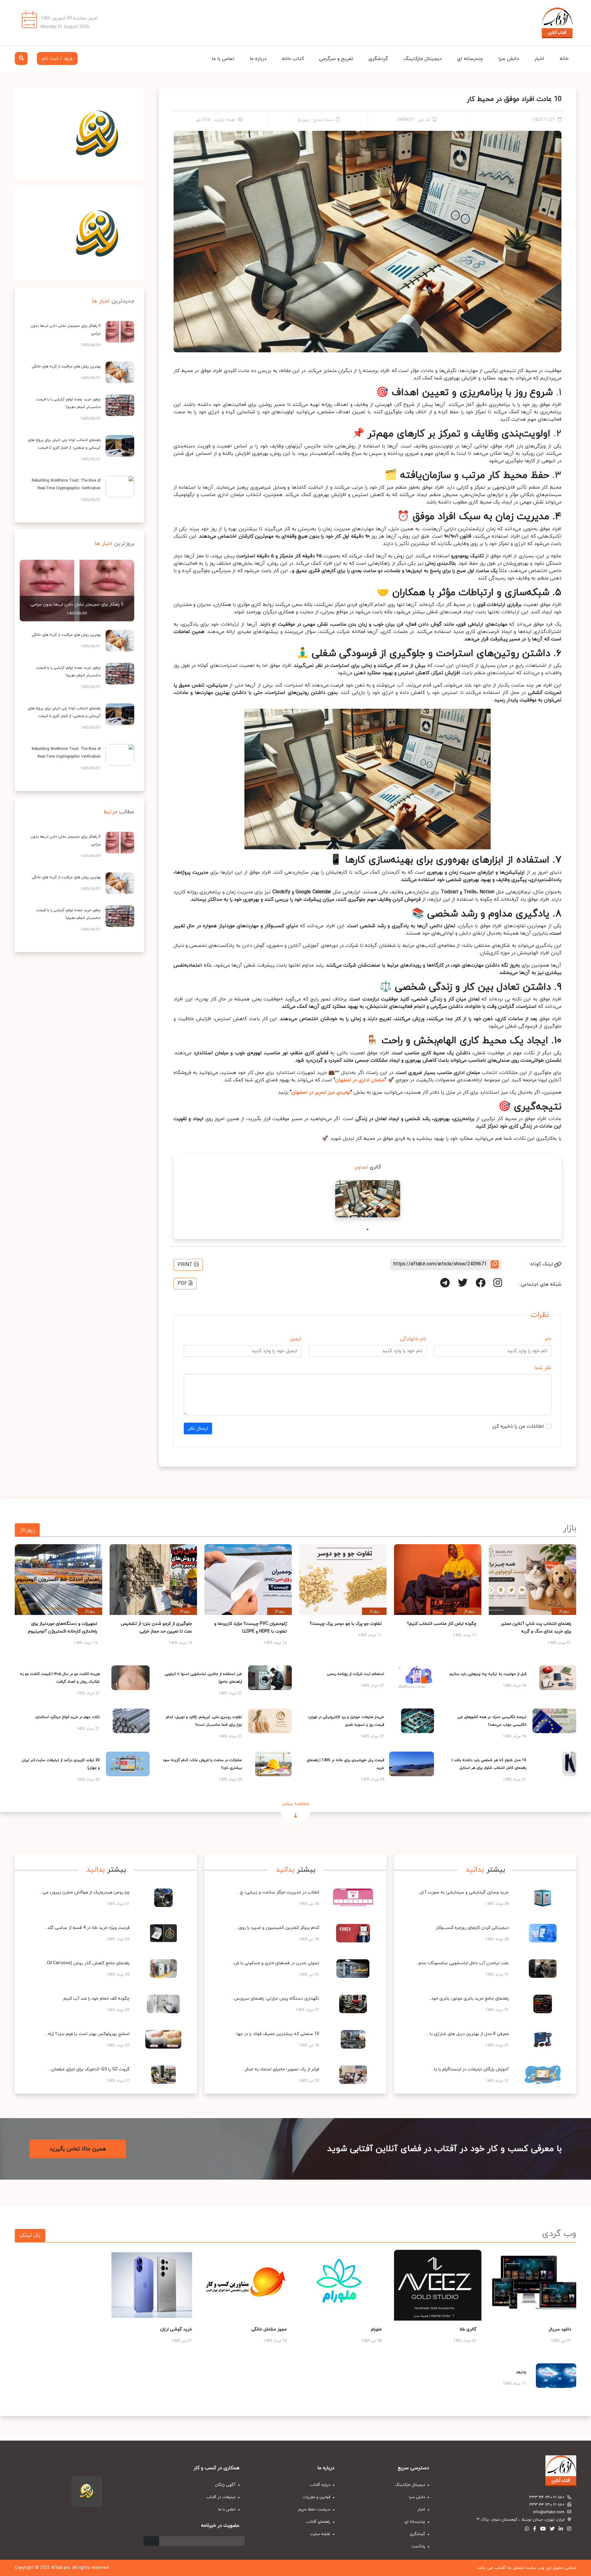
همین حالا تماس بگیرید (78, 2149)
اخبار (539, 59)
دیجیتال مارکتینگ (423, 59)
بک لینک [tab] (30, 2235)
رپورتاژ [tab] (27, 1530)
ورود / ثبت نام (57, 58)
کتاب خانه (293, 59)
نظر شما (543, 1368)
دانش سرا (509, 59)
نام (548, 1339)
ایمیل (295, 1339)
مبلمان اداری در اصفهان (360, 1080)
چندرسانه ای (470, 59)
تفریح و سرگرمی (336, 59)
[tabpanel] (368, 1199)
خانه (564, 59)
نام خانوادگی (413, 1339)
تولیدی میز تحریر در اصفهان (321, 1092)
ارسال (151, 2541)
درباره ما (258, 59)
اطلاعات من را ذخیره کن (518, 1426)
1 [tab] (368, 1229)
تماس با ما (223, 59)
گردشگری (378, 59)
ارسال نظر (198, 1428)
